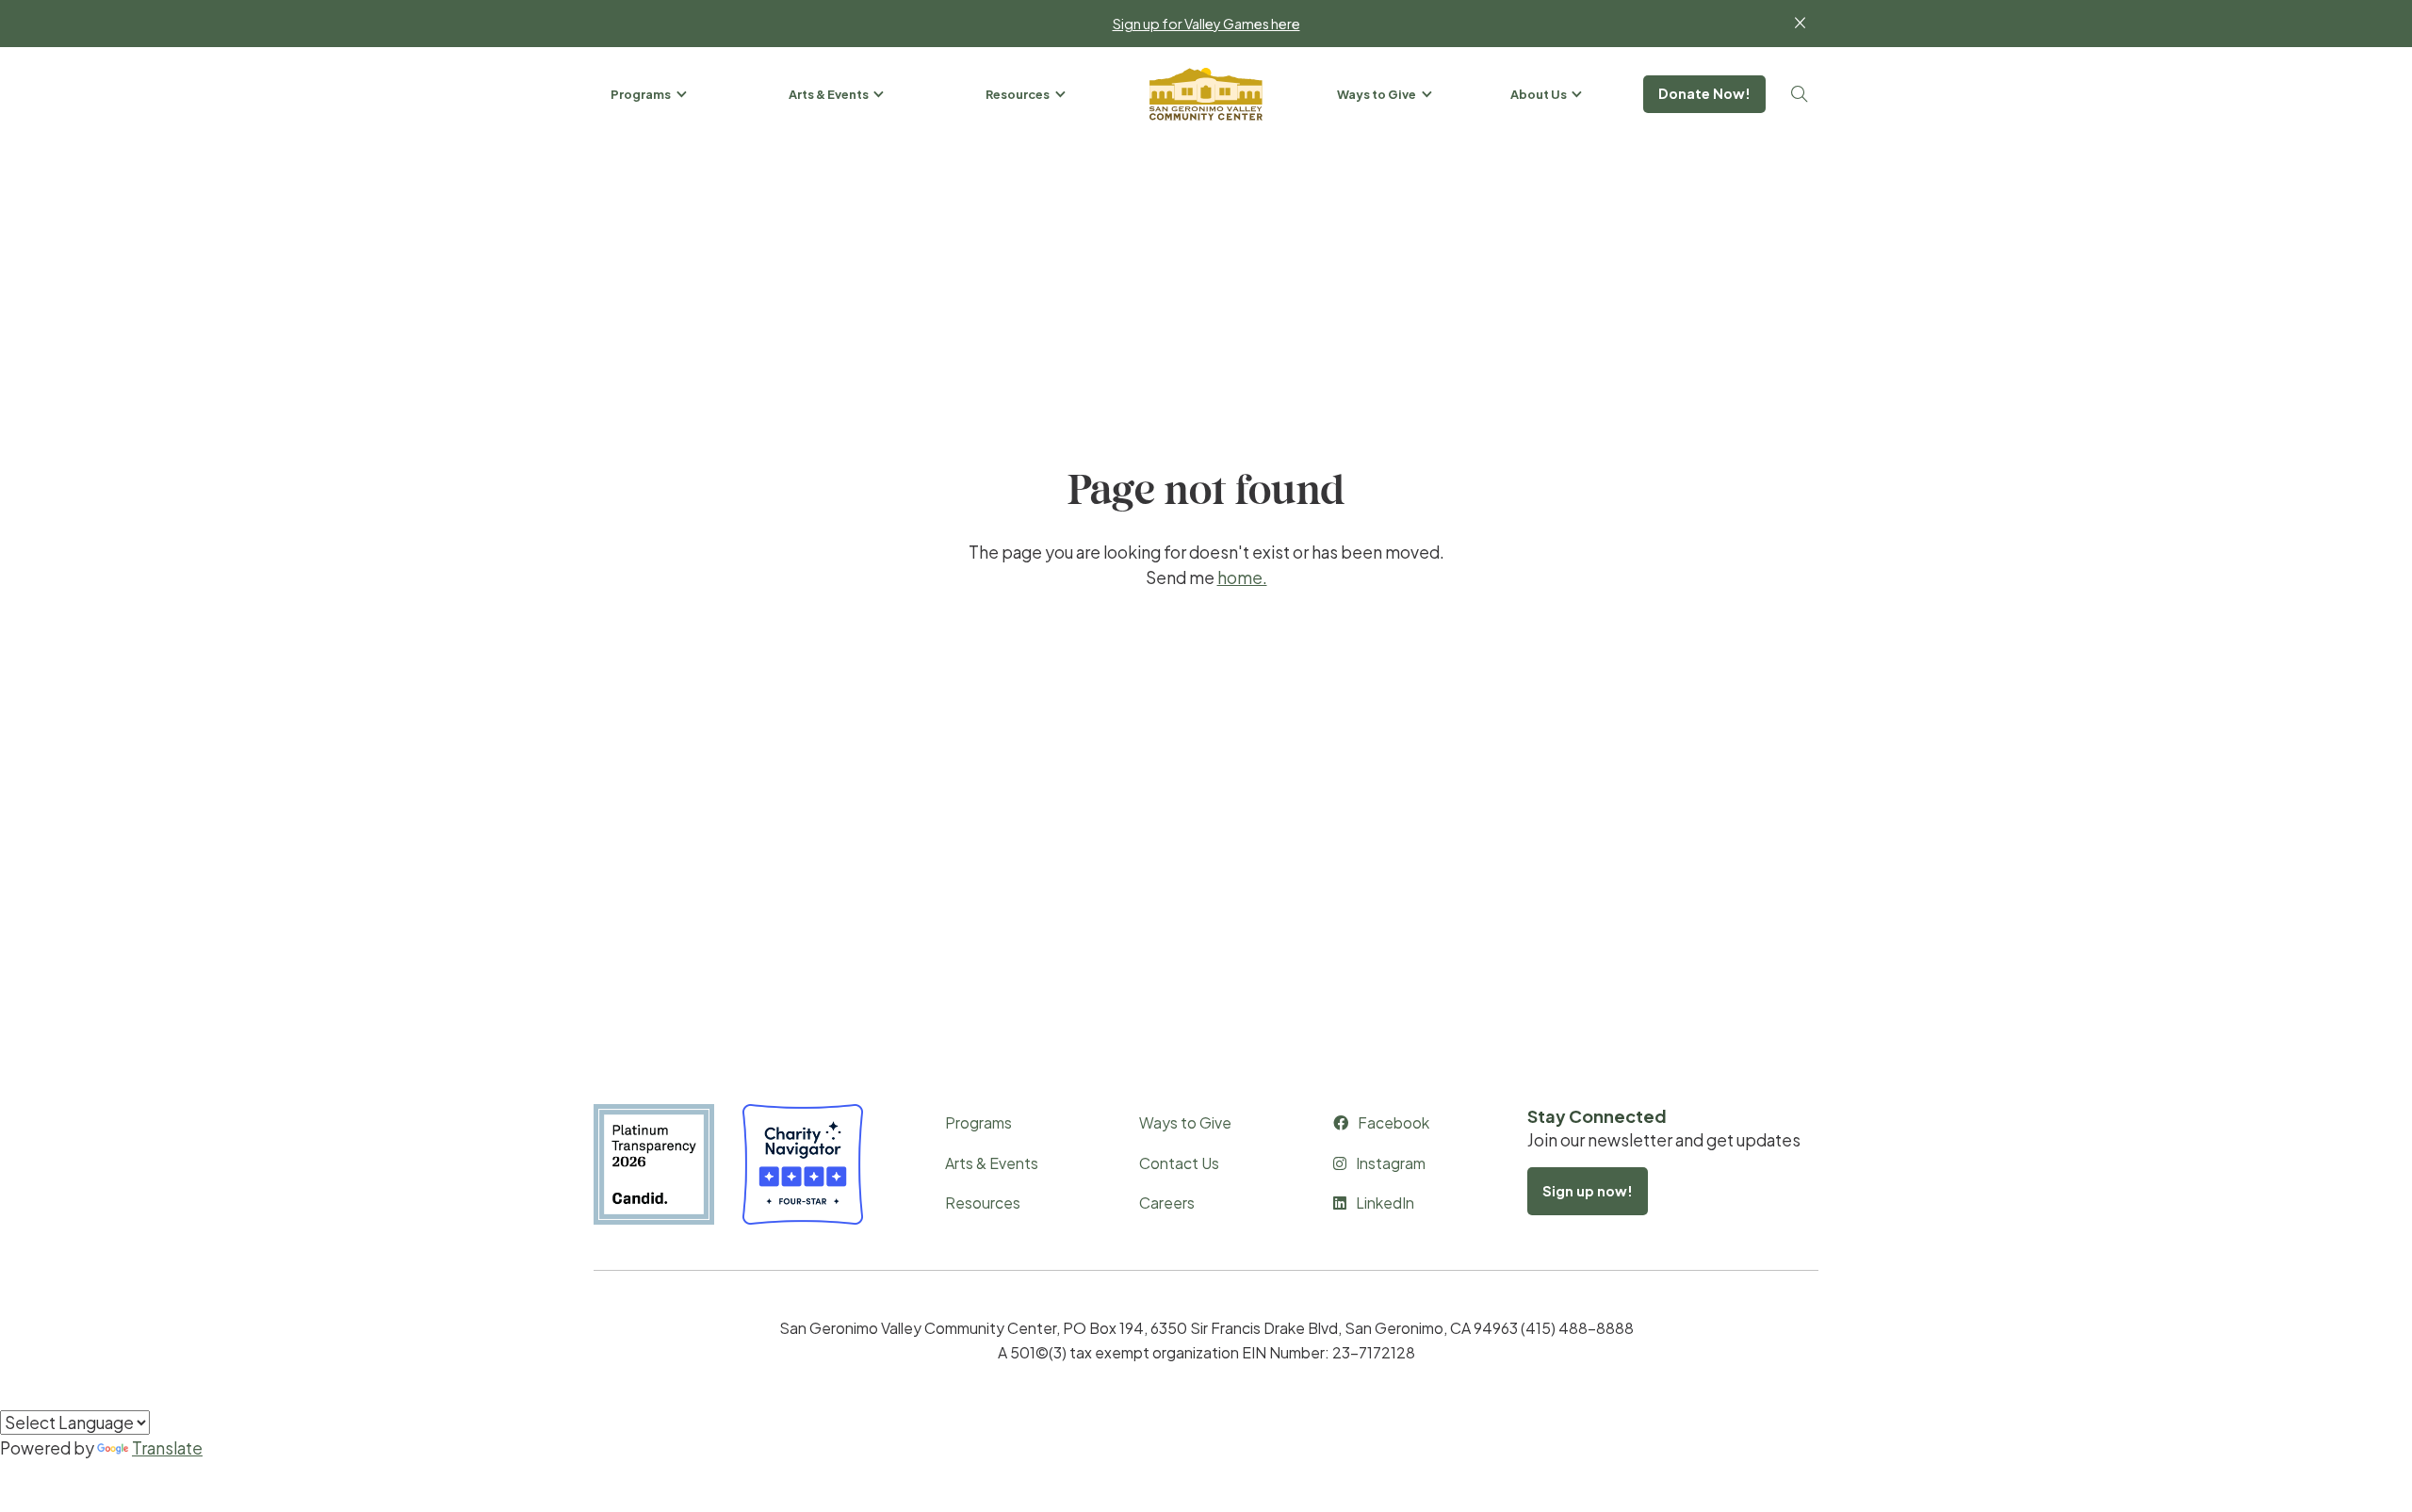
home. (1242, 577)
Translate (167, 1448)
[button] (650, 94)
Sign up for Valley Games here (1206, 24)
